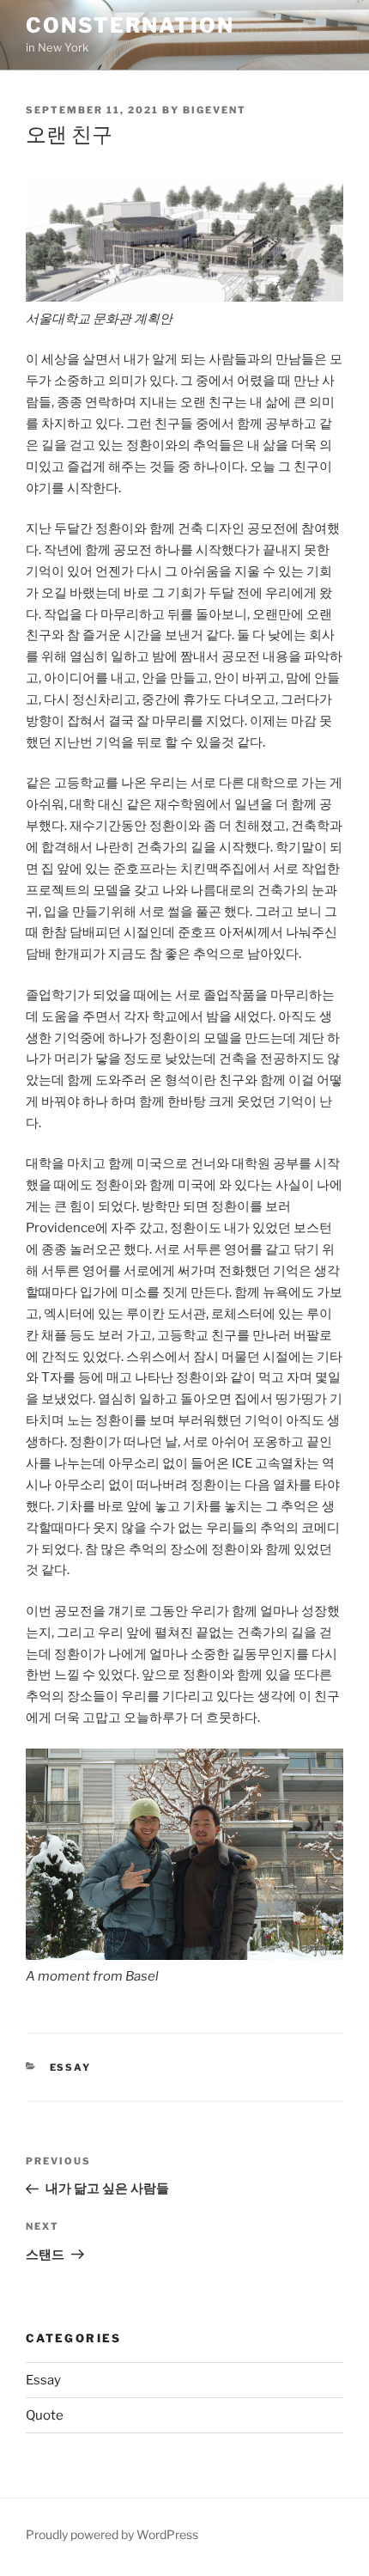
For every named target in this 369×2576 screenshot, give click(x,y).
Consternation (130, 25)
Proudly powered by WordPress (112, 2534)
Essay (71, 2067)
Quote (45, 2415)
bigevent (215, 110)
